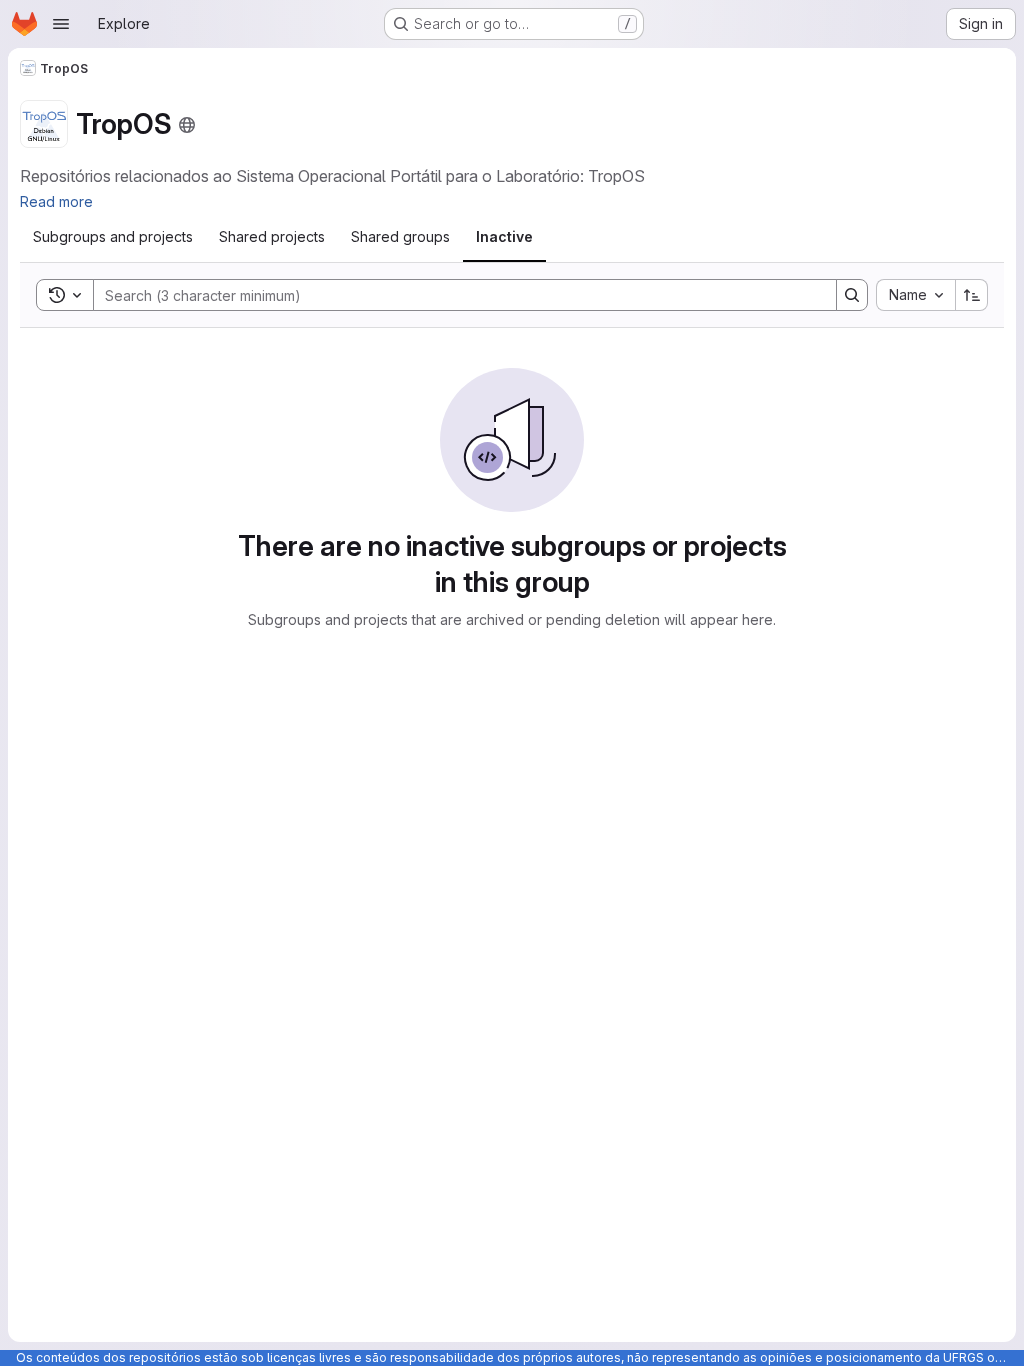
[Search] (852, 295)
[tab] (113, 237)
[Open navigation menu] (61, 24)
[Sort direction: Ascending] (972, 295)
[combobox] (915, 295)
